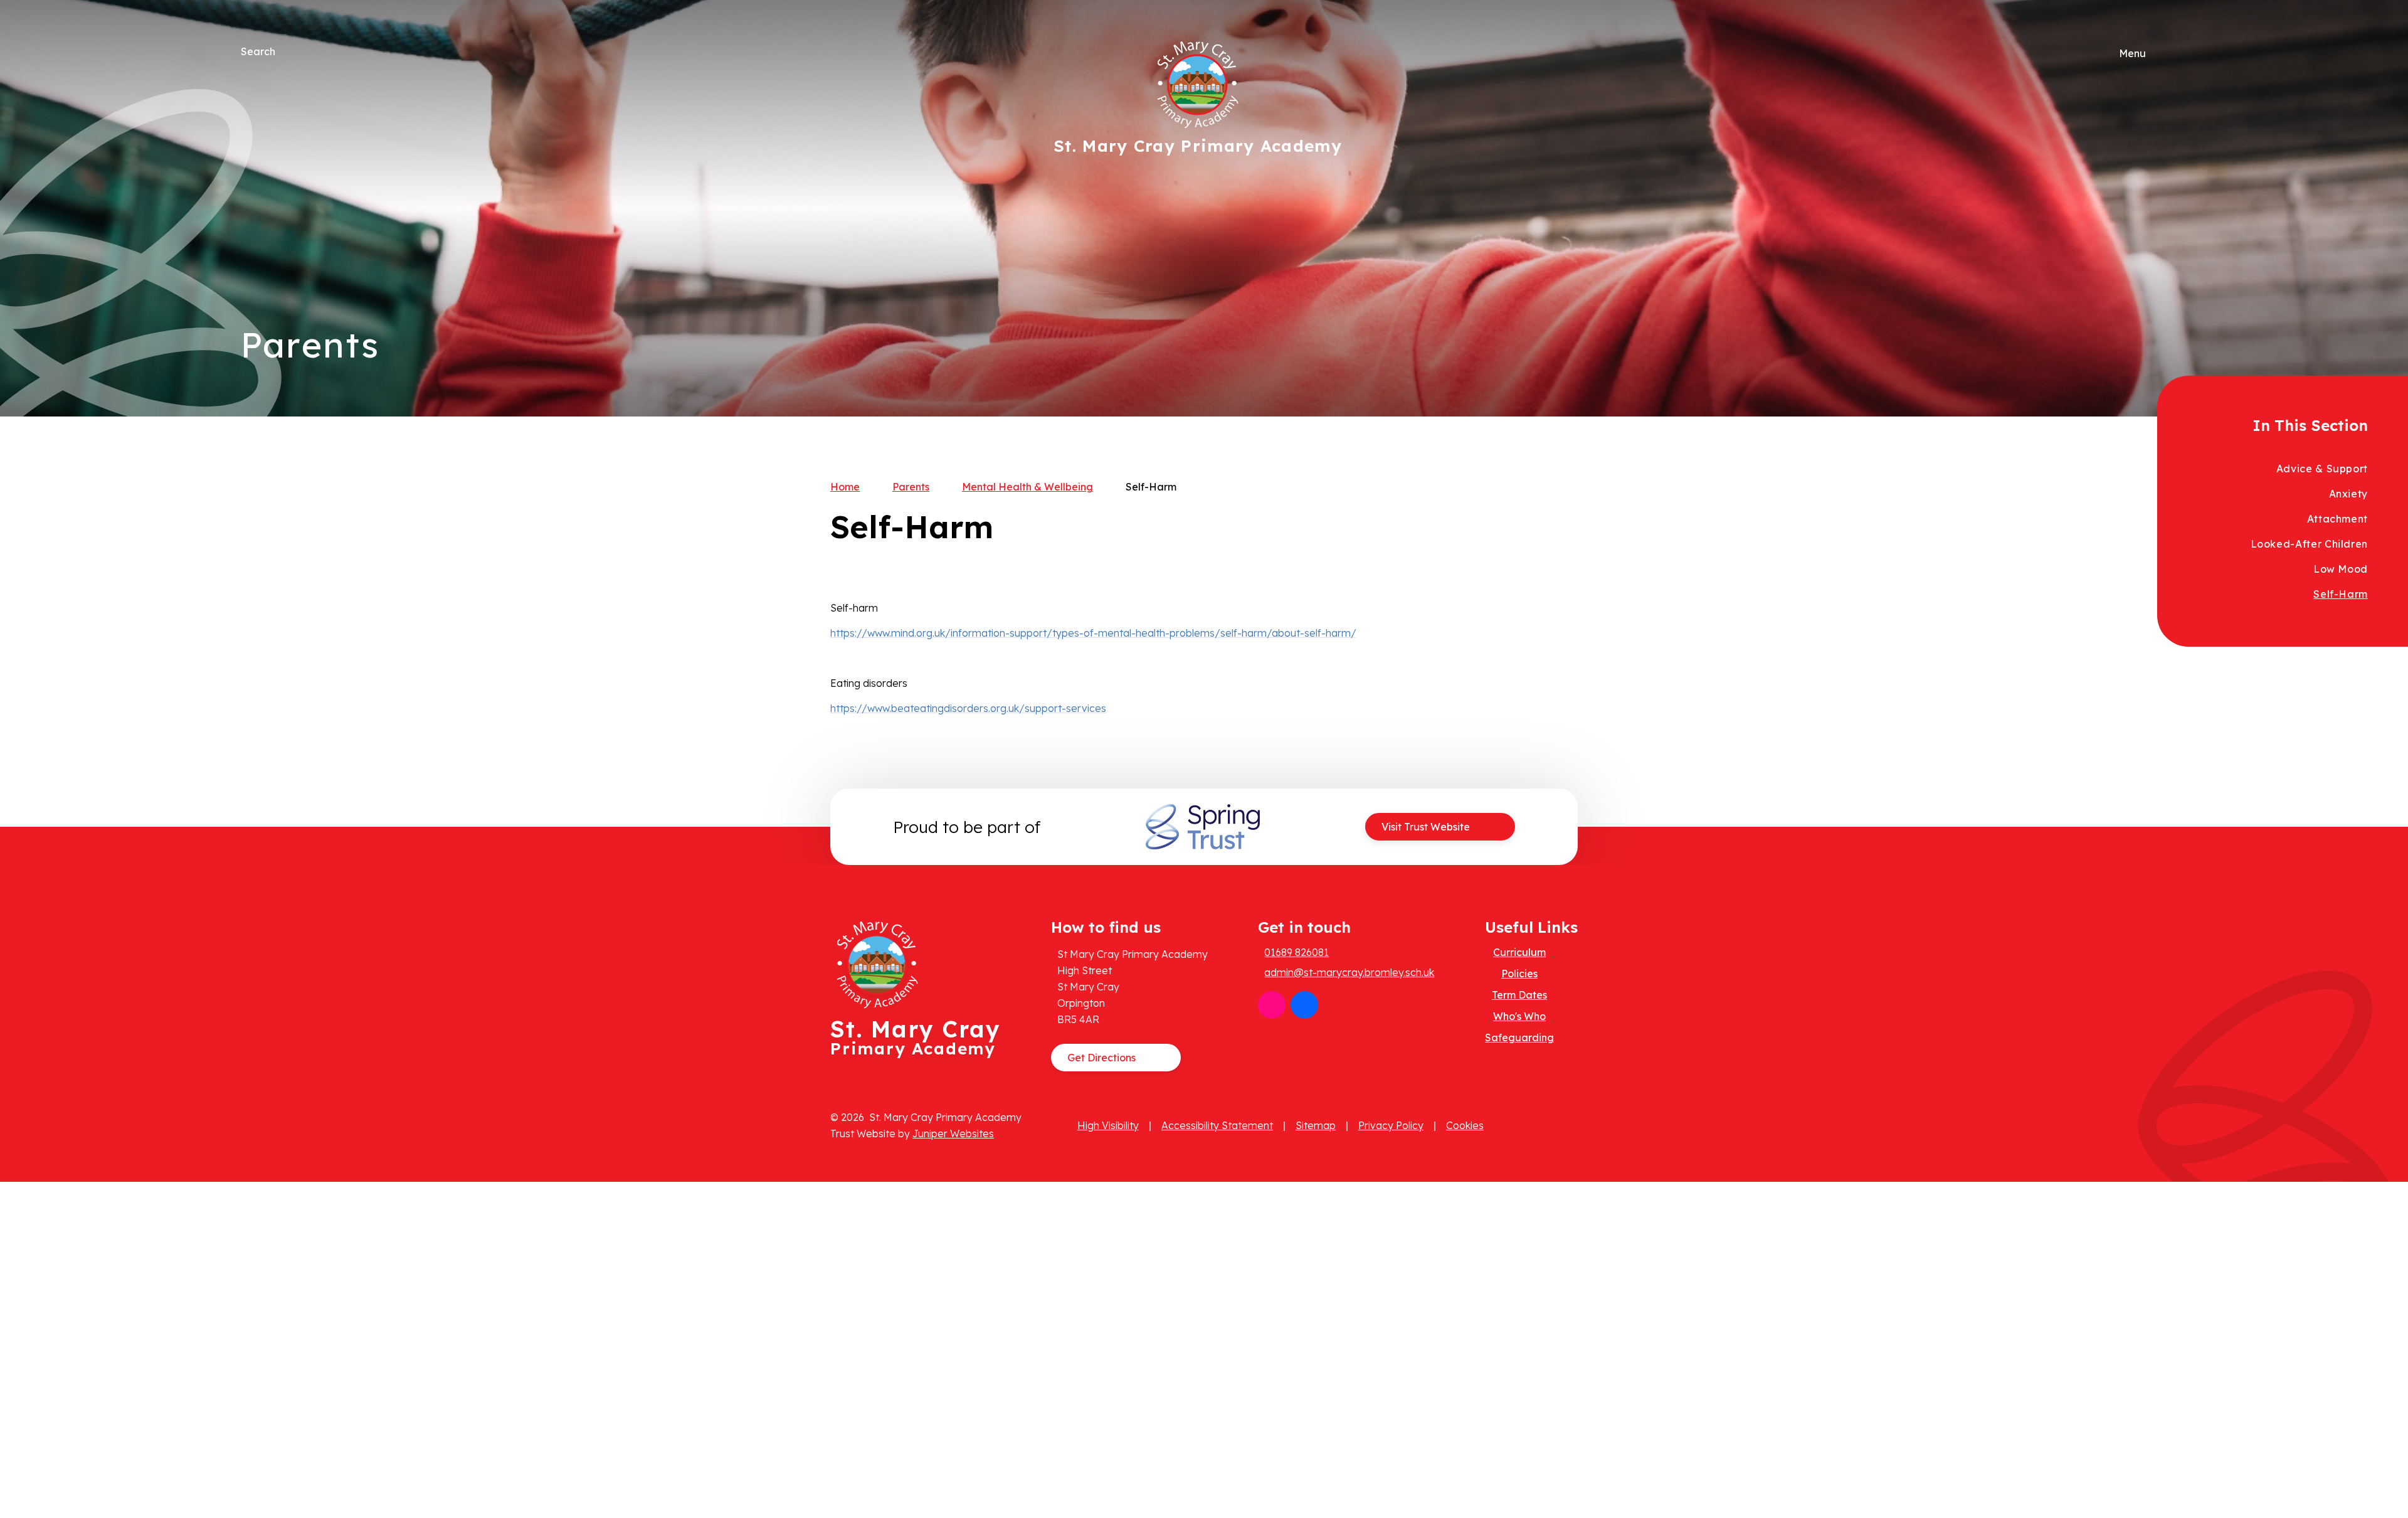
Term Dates (1519, 995)
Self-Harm (1151, 487)
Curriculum (1519, 952)
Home (845, 487)
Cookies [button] (1465, 1125)
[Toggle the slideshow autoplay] (2153, 247)
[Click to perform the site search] (286, 51)
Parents (911, 487)
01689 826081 (1296, 952)
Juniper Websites (953, 1133)
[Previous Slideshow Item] (2153, 209)
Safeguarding (1519, 1038)
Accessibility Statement (1217, 1125)
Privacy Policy (1391, 1125)
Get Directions (1101, 1058)
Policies (1519, 974)
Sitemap (1316, 1125)
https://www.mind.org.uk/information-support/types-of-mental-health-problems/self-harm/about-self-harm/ (1093, 633)
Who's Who (1519, 1016)
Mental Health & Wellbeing (1027, 487)
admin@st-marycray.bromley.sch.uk (1349, 972)
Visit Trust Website (1426, 827)
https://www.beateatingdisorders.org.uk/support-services (968, 708)
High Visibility (1108, 1125)
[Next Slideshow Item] (2153, 170)
